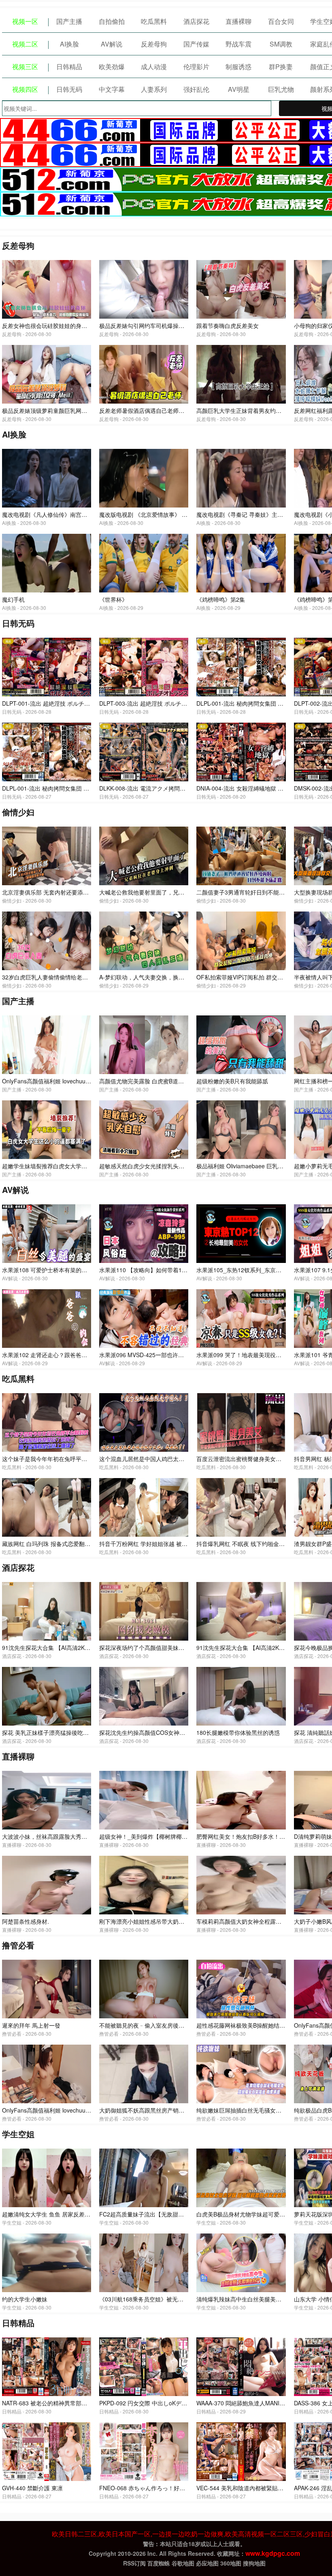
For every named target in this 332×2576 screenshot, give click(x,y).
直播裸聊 (238, 21)
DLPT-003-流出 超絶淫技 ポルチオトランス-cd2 (160, 703)
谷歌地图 (183, 2563)
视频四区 (25, 89)
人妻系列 (154, 89)
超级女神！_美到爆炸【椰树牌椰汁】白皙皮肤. (158, 1836)
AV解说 (112, 44)
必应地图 (207, 2563)
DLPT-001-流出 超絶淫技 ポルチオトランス (57, 703)
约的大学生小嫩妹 (25, 2299)
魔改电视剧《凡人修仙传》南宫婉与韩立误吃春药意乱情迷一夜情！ (87, 514)
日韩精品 (69, 67)
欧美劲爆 (112, 67)
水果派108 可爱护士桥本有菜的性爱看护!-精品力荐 (66, 1270)
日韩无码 (69, 89)
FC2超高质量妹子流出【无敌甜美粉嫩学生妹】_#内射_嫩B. (175, 2214)
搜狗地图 (254, 2563)
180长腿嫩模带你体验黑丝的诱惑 (238, 1732)
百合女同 (281, 21)
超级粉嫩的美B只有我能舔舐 (232, 1081)
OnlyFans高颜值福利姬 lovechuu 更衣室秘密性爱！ (67, 2110)
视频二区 (25, 44)
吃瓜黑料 (154, 21)
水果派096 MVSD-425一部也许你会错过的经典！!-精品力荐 (175, 1355)
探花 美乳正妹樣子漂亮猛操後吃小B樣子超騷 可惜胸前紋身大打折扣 (88, 1732)
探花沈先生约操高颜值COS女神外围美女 (151, 1732)
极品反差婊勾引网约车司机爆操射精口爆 (150, 326)
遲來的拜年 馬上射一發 (31, 2025)
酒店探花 (196, 21)
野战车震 (238, 44)
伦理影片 (196, 67)
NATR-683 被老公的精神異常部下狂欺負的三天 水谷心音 (74, 2403)
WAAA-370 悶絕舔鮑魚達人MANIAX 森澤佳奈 (254, 2403)
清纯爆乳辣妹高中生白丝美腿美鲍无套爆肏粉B (255, 2299)
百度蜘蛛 (159, 2563)
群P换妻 (281, 67)
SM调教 (281, 44)
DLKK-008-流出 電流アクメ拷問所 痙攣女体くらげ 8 (165, 788)
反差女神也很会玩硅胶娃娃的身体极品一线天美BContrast (74, 326)
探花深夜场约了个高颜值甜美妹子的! (145, 1648)
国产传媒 (196, 44)
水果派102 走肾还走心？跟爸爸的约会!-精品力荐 (63, 1355)
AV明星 (239, 89)
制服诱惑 (238, 67)
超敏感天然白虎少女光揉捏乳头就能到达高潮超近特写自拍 (173, 1166)
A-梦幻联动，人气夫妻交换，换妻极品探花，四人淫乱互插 (173, 977)
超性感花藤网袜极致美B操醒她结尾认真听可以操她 (261, 2025)
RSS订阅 (134, 2563)
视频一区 (25, 21)
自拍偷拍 (112, 21)
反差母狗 (154, 44)
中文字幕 (112, 89)
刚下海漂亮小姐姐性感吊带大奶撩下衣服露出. (157, 1921)
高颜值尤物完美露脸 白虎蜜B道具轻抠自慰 (153, 1081)
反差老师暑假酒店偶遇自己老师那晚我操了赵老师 (162, 410)
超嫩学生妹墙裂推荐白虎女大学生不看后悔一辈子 (64, 1166)
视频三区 (25, 67)
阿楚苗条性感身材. (26, 1921)
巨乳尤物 (281, 89)
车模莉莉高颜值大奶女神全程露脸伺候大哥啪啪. (257, 1921)
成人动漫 (154, 67)
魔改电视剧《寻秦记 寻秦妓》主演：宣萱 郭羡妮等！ (263, 514)
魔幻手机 (13, 599)
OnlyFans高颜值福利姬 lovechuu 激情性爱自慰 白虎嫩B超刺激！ (84, 1081)
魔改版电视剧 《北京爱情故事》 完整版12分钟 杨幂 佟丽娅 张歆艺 (183, 514)
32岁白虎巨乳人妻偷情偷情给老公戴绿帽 (53, 977)
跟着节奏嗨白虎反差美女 (228, 326)
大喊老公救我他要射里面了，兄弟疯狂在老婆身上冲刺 (167, 892)
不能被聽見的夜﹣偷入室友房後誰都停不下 (153, 2025)
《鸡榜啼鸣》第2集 (221, 599)
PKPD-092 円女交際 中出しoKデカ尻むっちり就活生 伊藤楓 (175, 2403)
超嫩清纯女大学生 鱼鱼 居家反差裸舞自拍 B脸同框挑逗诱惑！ (80, 2214)
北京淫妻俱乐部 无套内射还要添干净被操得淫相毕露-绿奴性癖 (80, 892)
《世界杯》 (113, 599)
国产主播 (69, 21)
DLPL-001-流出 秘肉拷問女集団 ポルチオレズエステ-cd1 (74, 788)
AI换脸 (69, 44)
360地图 (231, 2563)
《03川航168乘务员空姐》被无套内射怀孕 (153, 2299)
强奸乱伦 (196, 89)
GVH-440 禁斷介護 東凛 (32, 2488)
